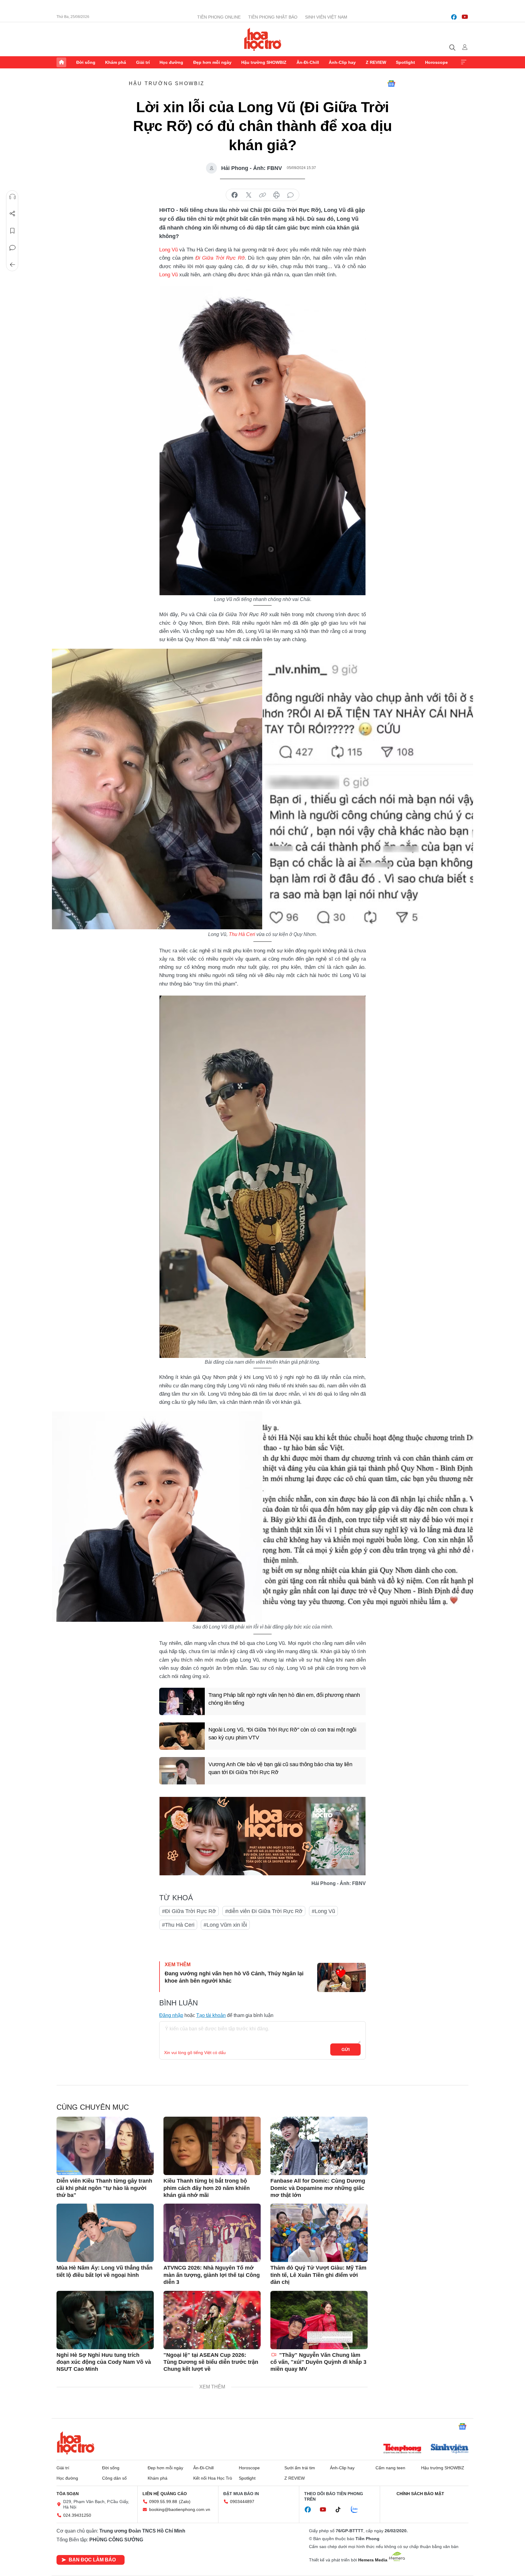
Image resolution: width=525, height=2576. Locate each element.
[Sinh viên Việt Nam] (450, 2449)
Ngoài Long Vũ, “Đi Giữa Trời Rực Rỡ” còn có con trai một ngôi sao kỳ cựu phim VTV (282, 1733)
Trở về (12, 265)
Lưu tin (12, 231)
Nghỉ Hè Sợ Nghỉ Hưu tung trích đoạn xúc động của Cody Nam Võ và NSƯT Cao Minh (104, 2362)
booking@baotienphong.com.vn (180, 2509)
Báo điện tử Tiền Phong (263, 39)
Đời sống (86, 62)
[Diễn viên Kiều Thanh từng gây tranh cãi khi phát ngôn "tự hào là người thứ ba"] (105, 2146)
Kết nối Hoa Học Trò (213, 2478)
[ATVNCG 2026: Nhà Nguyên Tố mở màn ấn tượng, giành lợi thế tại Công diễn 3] (212, 2233)
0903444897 (242, 2502)
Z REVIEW (376, 62)
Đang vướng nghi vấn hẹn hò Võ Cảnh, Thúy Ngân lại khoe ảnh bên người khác (234, 1977)
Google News (391, 84)
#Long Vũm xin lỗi (225, 1925)
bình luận (290, 195)
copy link (262, 195)
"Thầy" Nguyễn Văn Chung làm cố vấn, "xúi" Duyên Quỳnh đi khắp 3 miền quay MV (318, 2362)
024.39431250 (77, 2515)
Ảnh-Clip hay (342, 62)
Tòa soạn (68, 2494)
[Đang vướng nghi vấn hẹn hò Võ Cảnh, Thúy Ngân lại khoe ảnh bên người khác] (341, 1977)
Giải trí (143, 62)
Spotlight (405, 62)
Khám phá (116, 62)
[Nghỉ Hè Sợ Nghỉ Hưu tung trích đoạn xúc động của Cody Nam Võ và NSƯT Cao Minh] (105, 2320)
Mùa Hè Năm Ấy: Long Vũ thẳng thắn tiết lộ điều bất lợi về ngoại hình (105, 2271)
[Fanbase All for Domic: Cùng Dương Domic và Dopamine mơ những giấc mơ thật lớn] (319, 2146)
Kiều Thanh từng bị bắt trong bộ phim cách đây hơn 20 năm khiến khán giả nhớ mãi (207, 2188)
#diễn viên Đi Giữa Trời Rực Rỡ (264, 1911)
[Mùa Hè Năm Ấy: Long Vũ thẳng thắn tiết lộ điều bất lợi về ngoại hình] (105, 2233)
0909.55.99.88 (163, 2502)
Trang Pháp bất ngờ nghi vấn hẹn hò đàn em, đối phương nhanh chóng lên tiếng (284, 1699)
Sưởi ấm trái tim (300, 2468)
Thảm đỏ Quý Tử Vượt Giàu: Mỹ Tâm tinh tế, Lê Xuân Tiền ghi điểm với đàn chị (318, 2275)
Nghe (12, 197)
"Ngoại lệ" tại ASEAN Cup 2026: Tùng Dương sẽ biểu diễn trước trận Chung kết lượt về (211, 2362)
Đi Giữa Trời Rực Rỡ (220, 258)
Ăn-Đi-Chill (308, 62)
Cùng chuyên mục (93, 2107)
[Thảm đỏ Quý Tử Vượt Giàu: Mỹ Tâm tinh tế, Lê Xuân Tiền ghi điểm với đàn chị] (319, 2233)
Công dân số (114, 2478)
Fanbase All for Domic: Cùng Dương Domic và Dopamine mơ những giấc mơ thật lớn (318, 2188)
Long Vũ (168, 250)
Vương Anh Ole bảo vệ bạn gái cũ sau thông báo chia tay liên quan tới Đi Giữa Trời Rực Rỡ (280, 1768)
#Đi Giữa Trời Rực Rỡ (189, 1911)
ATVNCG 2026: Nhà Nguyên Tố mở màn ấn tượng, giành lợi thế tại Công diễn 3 (212, 2275)
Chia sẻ (12, 214)
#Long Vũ (323, 1911)
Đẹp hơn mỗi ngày (212, 62)
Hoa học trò (76, 2443)
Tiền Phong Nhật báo (273, 17)
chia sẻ (235, 195)
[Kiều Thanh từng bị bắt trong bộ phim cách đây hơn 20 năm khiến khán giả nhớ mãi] (212, 2146)
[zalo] (358, 2510)
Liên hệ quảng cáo (165, 2494)
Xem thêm (464, 62)
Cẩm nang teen (390, 2468)
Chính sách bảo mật (420, 2494)
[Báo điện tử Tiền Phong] (402, 2449)
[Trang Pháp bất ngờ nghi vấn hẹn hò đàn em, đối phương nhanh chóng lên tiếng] (182, 1701)
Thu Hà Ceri (242, 934)
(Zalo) (185, 2502)
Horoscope (436, 62)
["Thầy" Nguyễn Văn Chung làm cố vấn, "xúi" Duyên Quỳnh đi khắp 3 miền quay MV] (319, 2320)
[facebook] (454, 17)
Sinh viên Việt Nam (326, 17)
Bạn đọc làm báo (92, 2560)
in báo (276, 195)
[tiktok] (341, 2510)
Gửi (346, 2049)
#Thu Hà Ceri (178, 1925)
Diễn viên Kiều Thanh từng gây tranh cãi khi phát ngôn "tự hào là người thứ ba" (104, 2188)
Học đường (171, 62)
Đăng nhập (171, 2015)
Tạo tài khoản (211, 2015)
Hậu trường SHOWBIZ (264, 62)
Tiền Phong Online (219, 17)
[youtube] (465, 17)
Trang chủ (61, 62)
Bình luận (12, 248)
